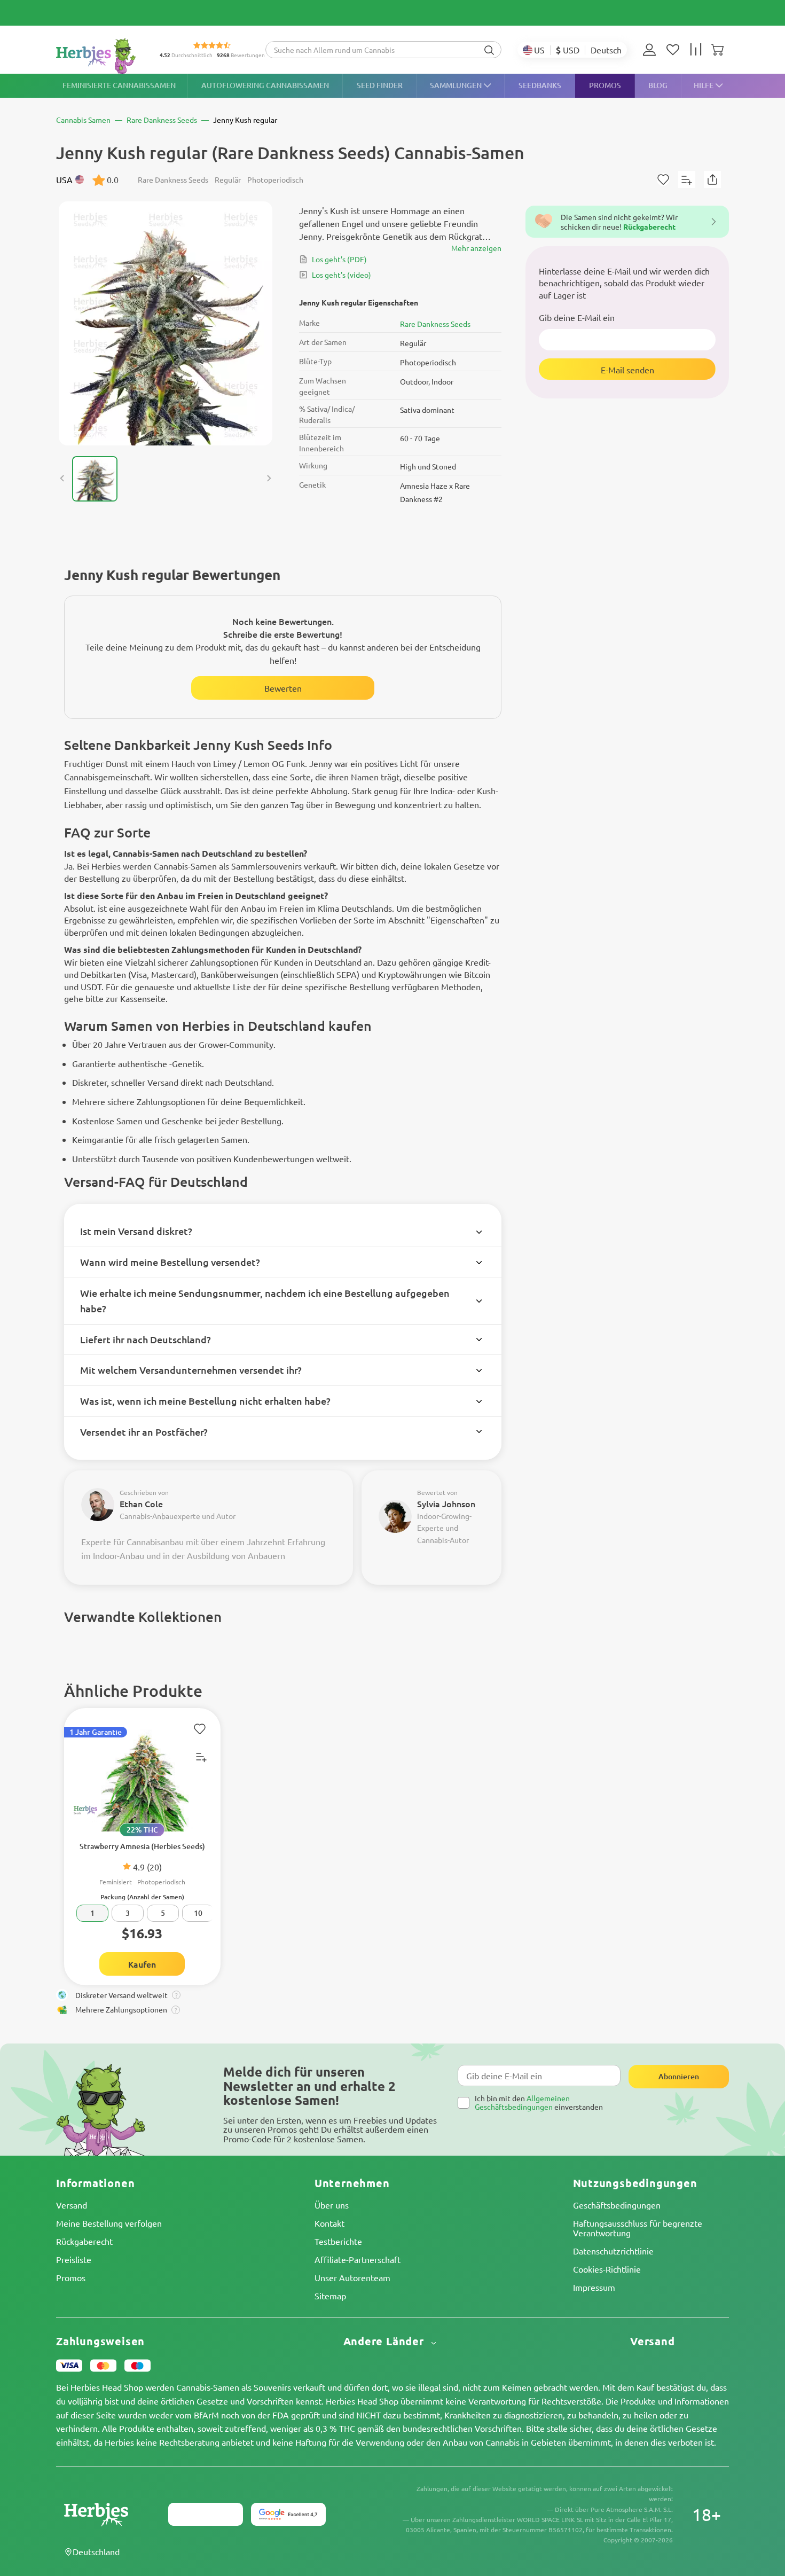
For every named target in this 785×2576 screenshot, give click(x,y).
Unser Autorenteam (352, 2277)
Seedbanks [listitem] (540, 85)
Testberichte (338, 2241)
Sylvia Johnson (446, 1504)
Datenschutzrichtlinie (613, 2251)
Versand (72, 2205)
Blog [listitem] (658, 85)
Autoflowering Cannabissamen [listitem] (265, 85)
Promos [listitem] (605, 85)
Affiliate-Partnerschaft (358, 2259)
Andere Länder (385, 2341)
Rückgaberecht (84, 2241)
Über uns (332, 2205)
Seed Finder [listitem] (380, 85)
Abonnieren (679, 2076)
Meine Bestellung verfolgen (109, 2223)
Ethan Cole (141, 1504)
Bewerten (283, 688)
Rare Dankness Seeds (435, 324)
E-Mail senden (627, 369)
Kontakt (329, 2223)
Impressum (594, 2287)
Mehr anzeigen (476, 248)
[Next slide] (269, 479)
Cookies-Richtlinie (607, 2269)
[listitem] (652, 50)
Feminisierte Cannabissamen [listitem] (119, 85)
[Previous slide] (62, 479)
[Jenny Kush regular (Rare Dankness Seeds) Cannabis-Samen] (166, 323)
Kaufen (142, 1964)
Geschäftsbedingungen (617, 2205)
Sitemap (330, 2296)
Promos (71, 2277)
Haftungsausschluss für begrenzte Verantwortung (638, 2228)
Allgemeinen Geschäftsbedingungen (522, 2102)
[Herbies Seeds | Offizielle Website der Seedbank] (107, 56)
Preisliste (74, 2259)
